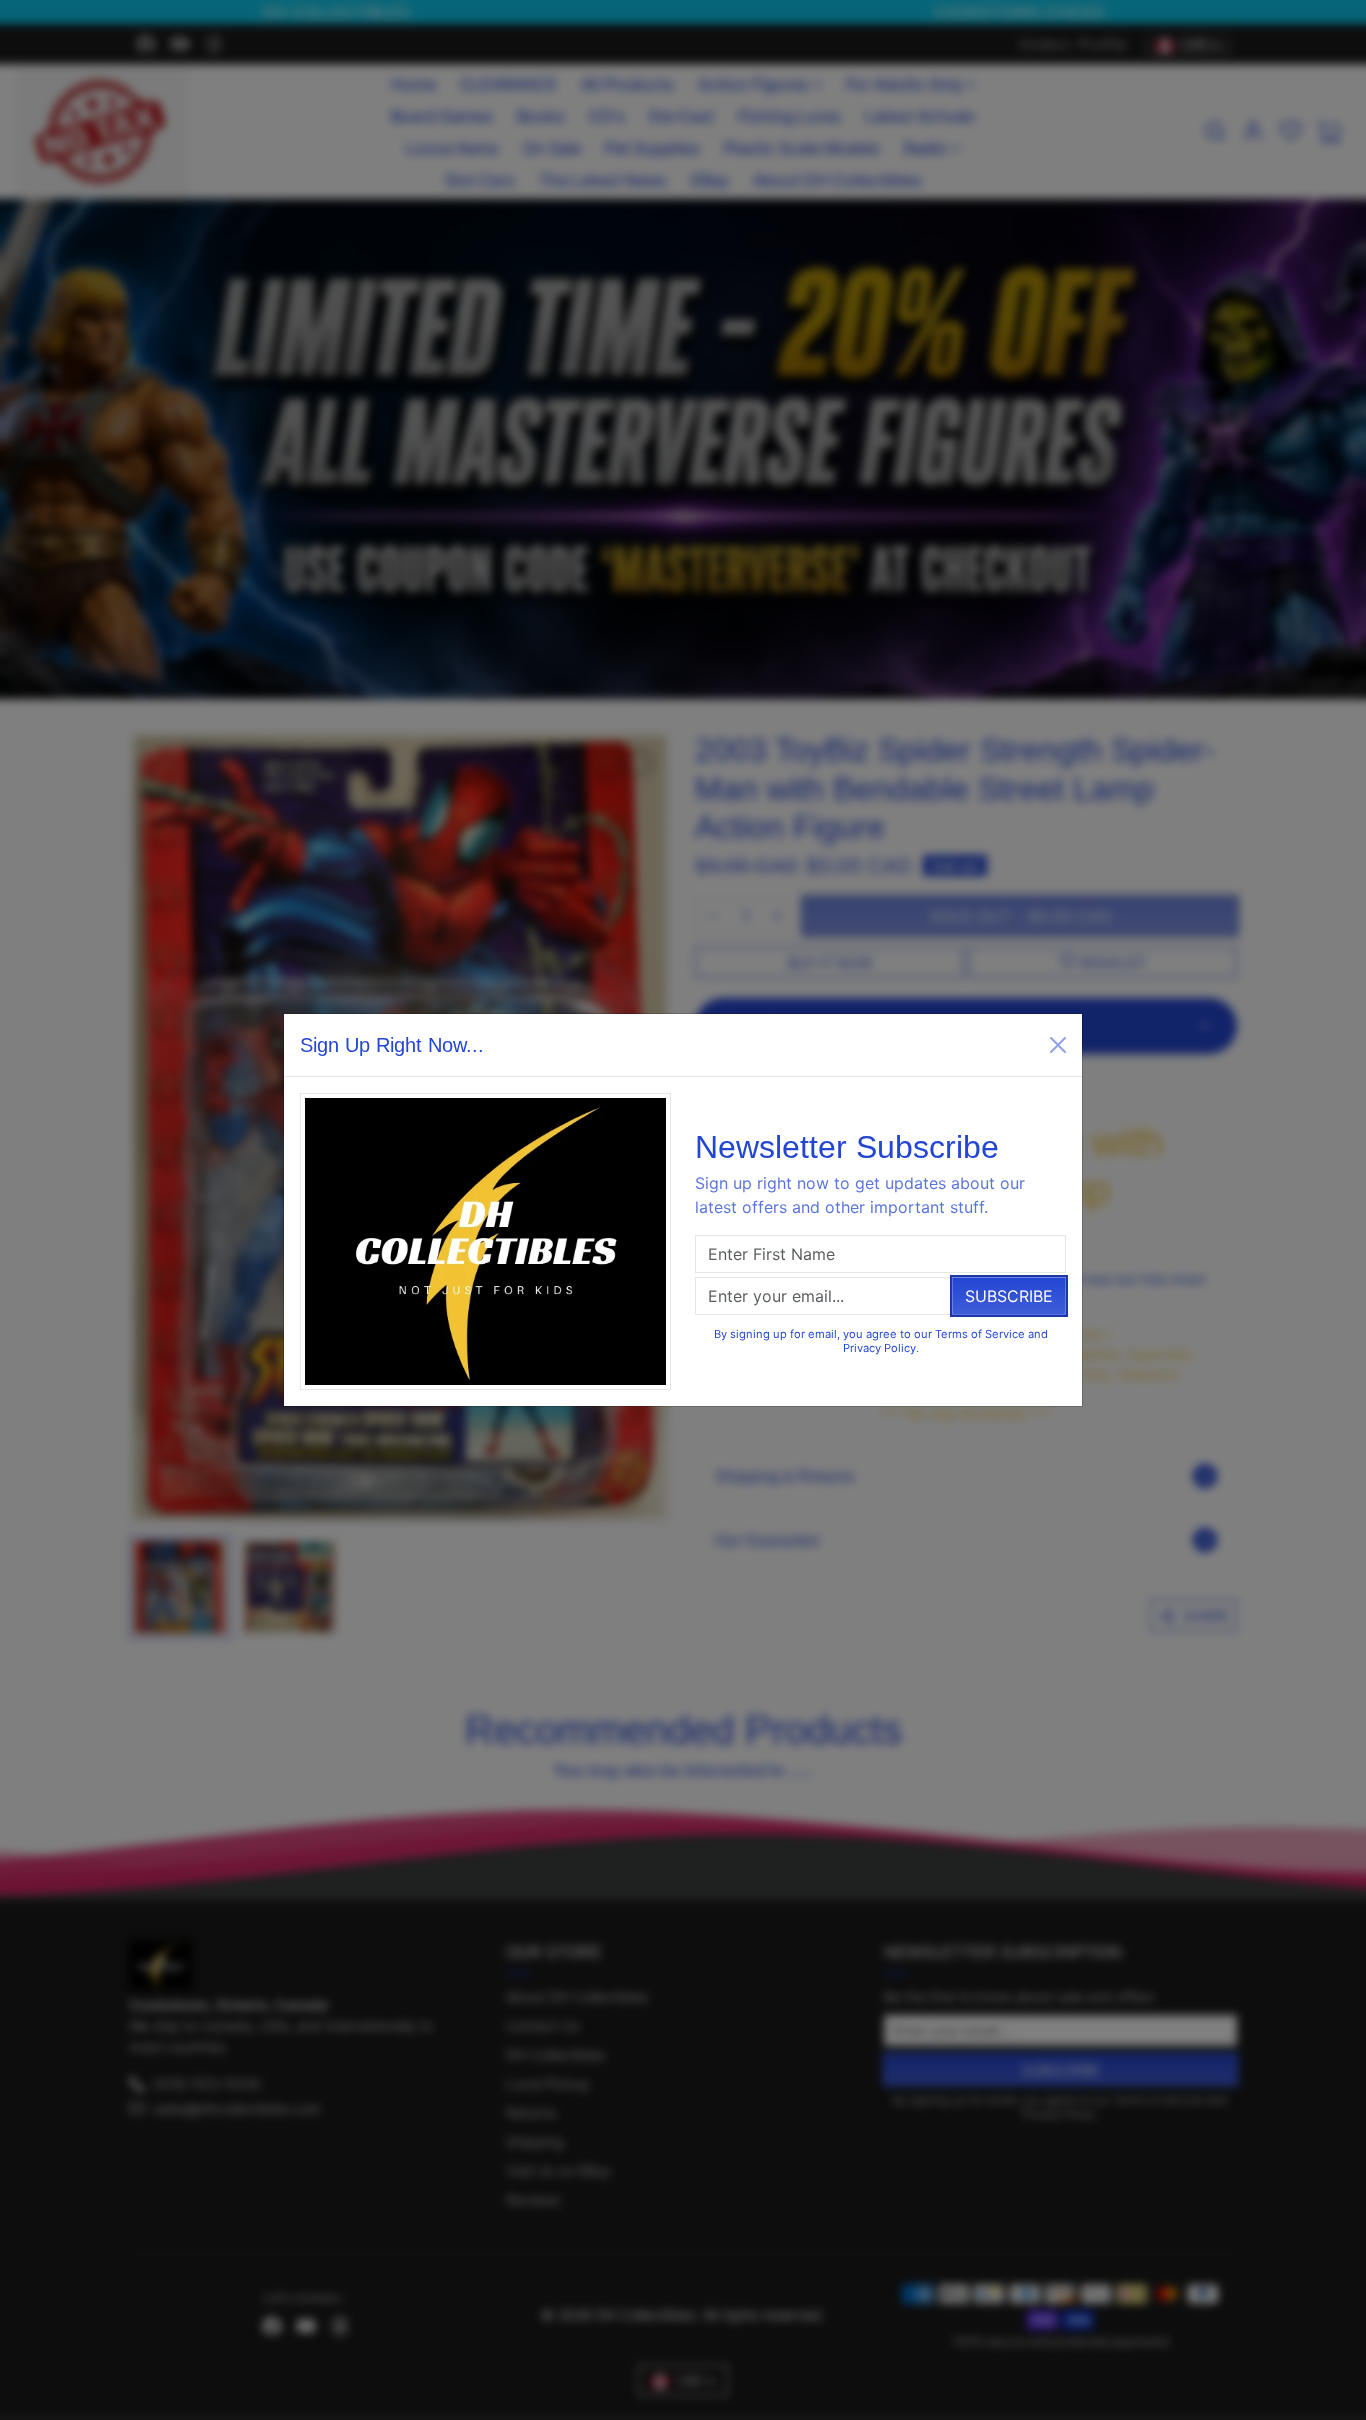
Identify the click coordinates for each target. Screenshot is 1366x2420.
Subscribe (1009, 1296)
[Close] (1058, 1045)
